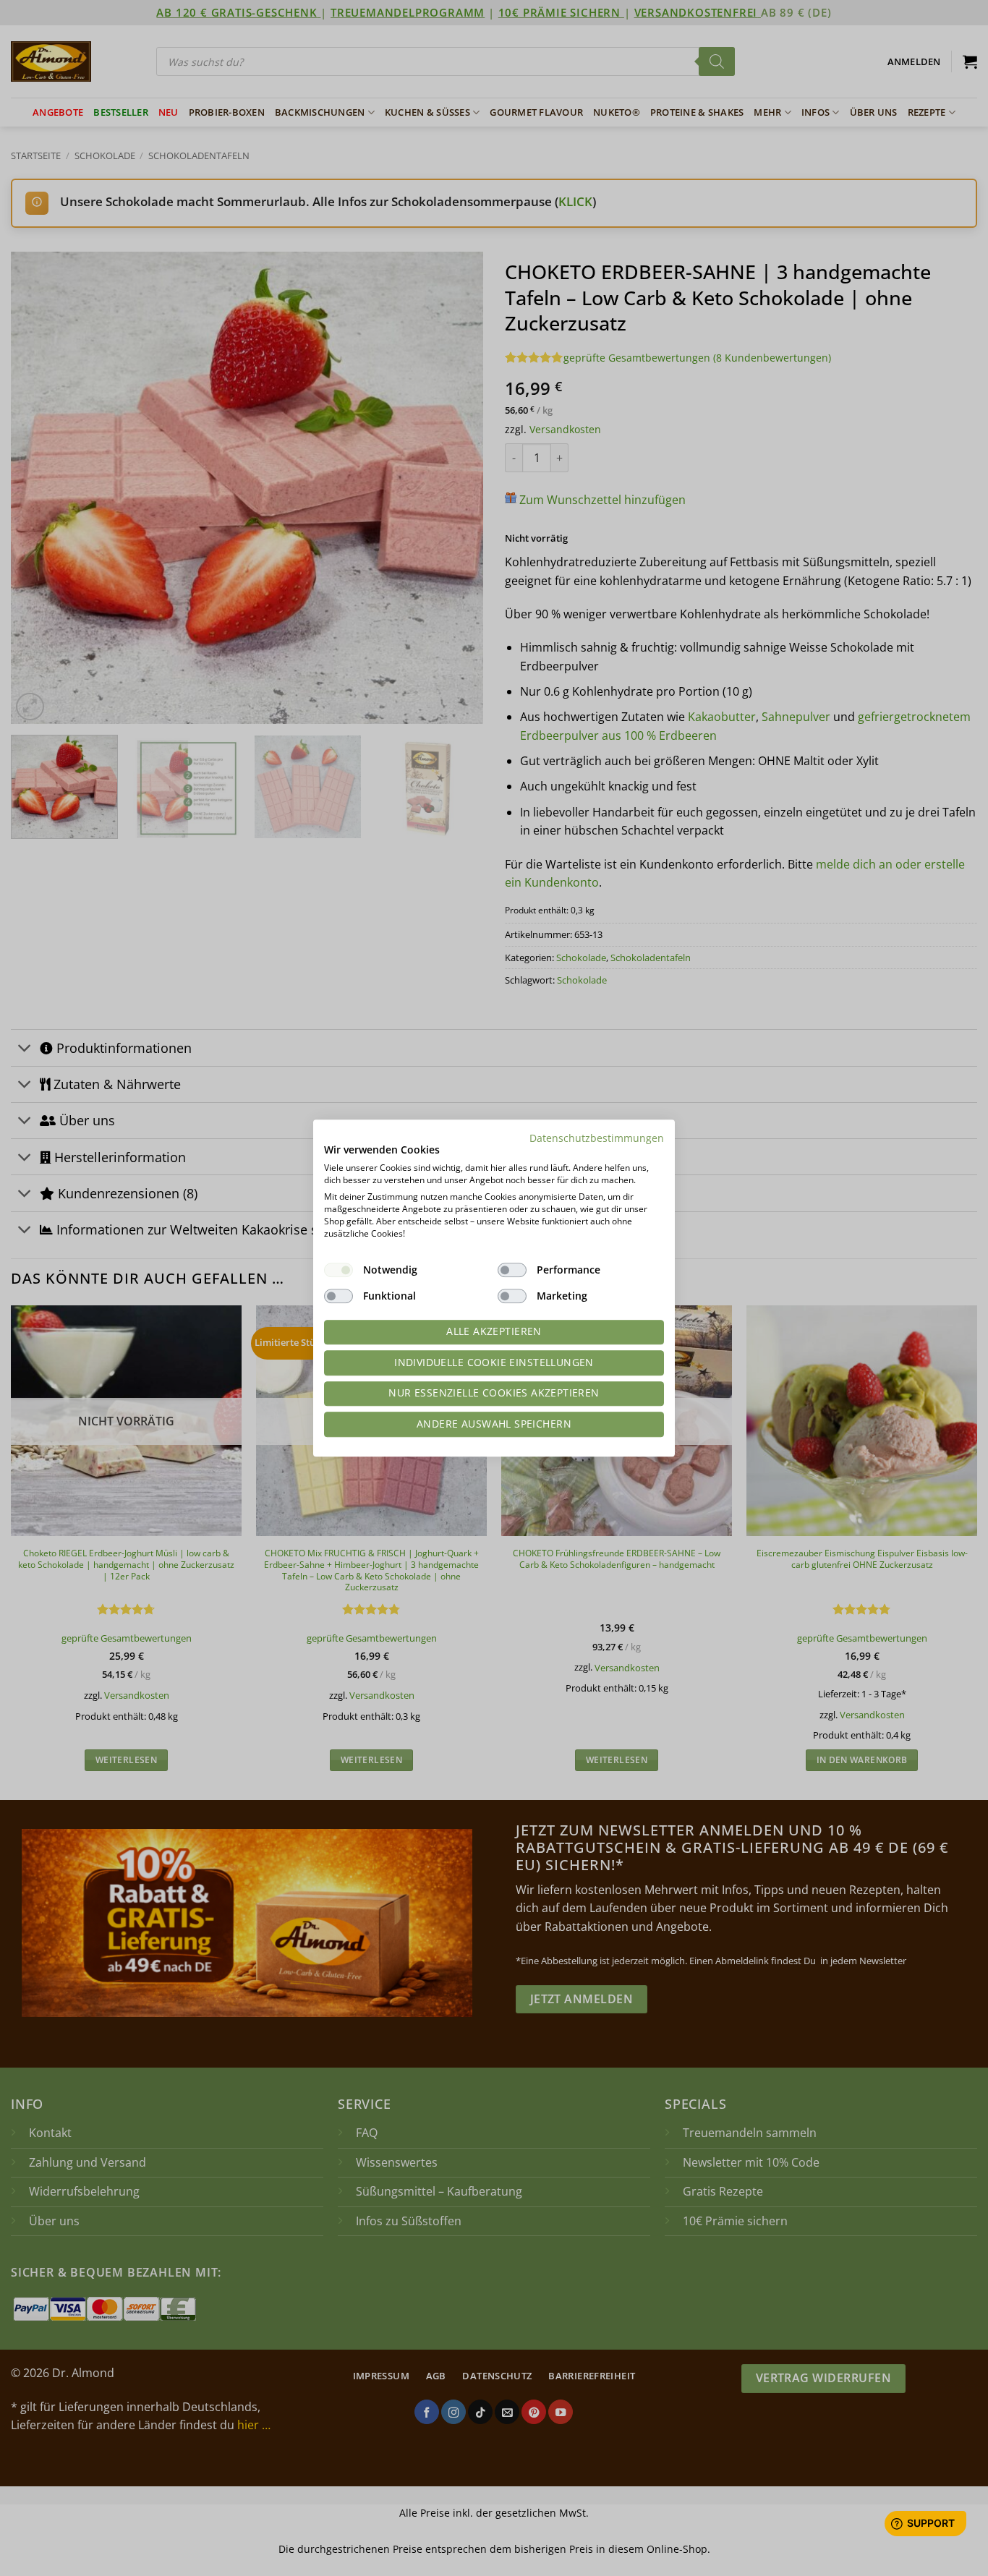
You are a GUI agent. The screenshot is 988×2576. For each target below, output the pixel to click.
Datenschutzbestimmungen (597, 1138)
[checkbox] (338, 1270)
